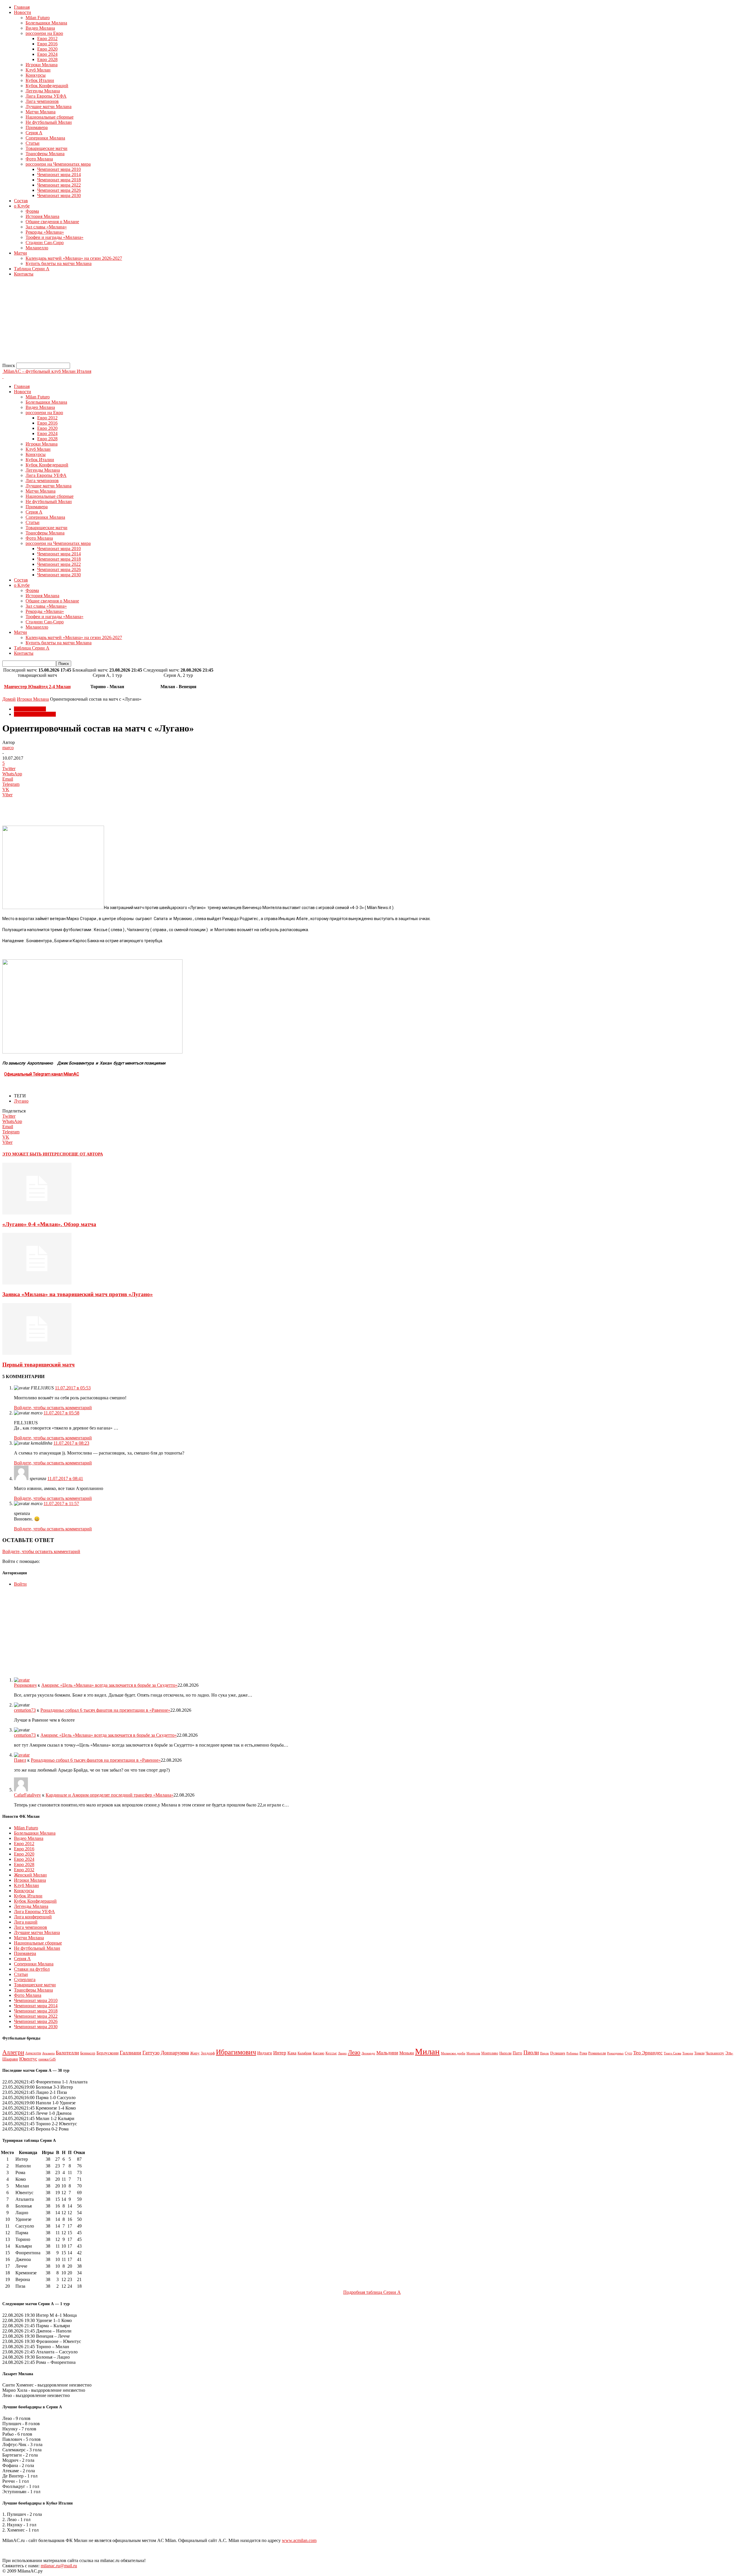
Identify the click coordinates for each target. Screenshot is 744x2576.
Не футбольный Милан (49, 122)
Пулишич (558, 2053)
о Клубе (22, 206)
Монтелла (473, 2053)
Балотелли (67, 2053)
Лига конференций (33, 1917)
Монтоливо (490, 2053)
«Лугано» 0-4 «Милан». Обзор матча (49, 1224)
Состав (21, 201)
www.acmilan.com (299, 2540)
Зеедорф (208, 2053)
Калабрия (305, 2053)
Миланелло (37, 248)
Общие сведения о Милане (52, 222)
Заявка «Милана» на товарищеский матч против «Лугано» (78, 1294)
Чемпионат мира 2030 (59, 195)
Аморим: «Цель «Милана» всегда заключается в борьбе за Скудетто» (109, 1685)
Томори (688, 2053)
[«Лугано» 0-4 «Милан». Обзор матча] (37, 1213)
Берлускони (108, 2053)
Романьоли (597, 2053)
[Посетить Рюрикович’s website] (22, 1680)
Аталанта (48, 2053)
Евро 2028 (47, 59)
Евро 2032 (24, 1870)
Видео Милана (40, 28)
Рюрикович (25, 1685)
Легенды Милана (43, 91)
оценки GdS (47, 2059)
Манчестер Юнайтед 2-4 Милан (37, 687)
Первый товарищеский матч (39, 1365)
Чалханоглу (715, 2053)
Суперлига (25, 1980)
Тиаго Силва (673, 2053)
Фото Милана (39, 159)
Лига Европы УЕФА (46, 96)
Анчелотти (33, 2053)
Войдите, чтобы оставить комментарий (53, 1408)
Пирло (544, 2053)
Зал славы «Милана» (46, 227)
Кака (292, 2053)
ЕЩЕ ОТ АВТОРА (86, 1154)
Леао (354, 2052)
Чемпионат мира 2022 (59, 185)
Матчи (20, 253)
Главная (22, 7)
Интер (280, 2053)
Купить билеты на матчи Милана (59, 263)
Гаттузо (151, 2053)
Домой (9, 699)
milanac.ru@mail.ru (59, 2566)
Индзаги (265, 2053)
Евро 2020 (47, 49)
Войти (20, 1584)
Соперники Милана (45, 138)
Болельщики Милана (46, 23)
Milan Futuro (38, 18)
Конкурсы (36, 75)
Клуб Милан (38, 70)
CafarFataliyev (27, 1795)
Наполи (505, 2053)
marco (8, 748)
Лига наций (26, 1922)
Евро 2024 (47, 54)
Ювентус (28, 2059)
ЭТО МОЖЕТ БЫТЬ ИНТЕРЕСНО (36, 1154)
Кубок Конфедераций (47, 86)
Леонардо (368, 2053)
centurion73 (25, 1710)
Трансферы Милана (45, 154)
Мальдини (387, 2053)
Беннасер (88, 2053)
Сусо (628, 2053)
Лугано (21, 1101)
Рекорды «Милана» (45, 232)
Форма (32, 211)
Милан (427, 2051)
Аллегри (13, 2052)
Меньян (407, 2053)
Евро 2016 (47, 44)
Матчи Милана (41, 112)
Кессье (331, 2053)
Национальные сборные (50, 117)
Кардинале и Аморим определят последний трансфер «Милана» (110, 1795)
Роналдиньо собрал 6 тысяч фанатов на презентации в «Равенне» (105, 1710)
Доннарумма (175, 2053)
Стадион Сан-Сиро (45, 243)
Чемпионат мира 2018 (59, 180)
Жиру (195, 2053)
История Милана (42, 216)
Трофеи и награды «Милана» (54, 237)
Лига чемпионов (42, 101)
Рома (583, 2053)
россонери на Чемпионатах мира (58, 164)
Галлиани (130, 2053)
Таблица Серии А (32, 269)
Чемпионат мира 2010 (59, 169)
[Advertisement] (177, 322)
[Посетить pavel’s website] (22, 1755)
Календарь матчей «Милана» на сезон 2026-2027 (74, 258)
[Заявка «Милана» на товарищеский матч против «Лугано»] (37, 1283)
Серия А (34, 133)
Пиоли (531, 2052)
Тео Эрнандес (648, 2053)
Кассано (319, 2053)
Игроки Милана (42, 65)
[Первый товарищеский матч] (37, 1353)
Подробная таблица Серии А (372, 2292)
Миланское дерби (453, 2053)
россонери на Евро (44, 33)
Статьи (33, 143)
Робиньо (572, 2053)
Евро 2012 (47, 39)
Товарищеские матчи (46, 148)
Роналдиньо (615, 2053)
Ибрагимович (236, 2052)
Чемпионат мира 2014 (59, 175)
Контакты (24, 274)
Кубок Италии (40, 80)
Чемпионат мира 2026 (59, 190)
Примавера (37, 127)
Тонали (699, 2053)
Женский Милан (30, 1875)
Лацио (342, 2053)
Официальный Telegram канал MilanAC (42, 1074)
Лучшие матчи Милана (49, 107)
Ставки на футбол (32, 1969)
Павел (20, 1760)
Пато (517, 2053)
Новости (23, 12)
